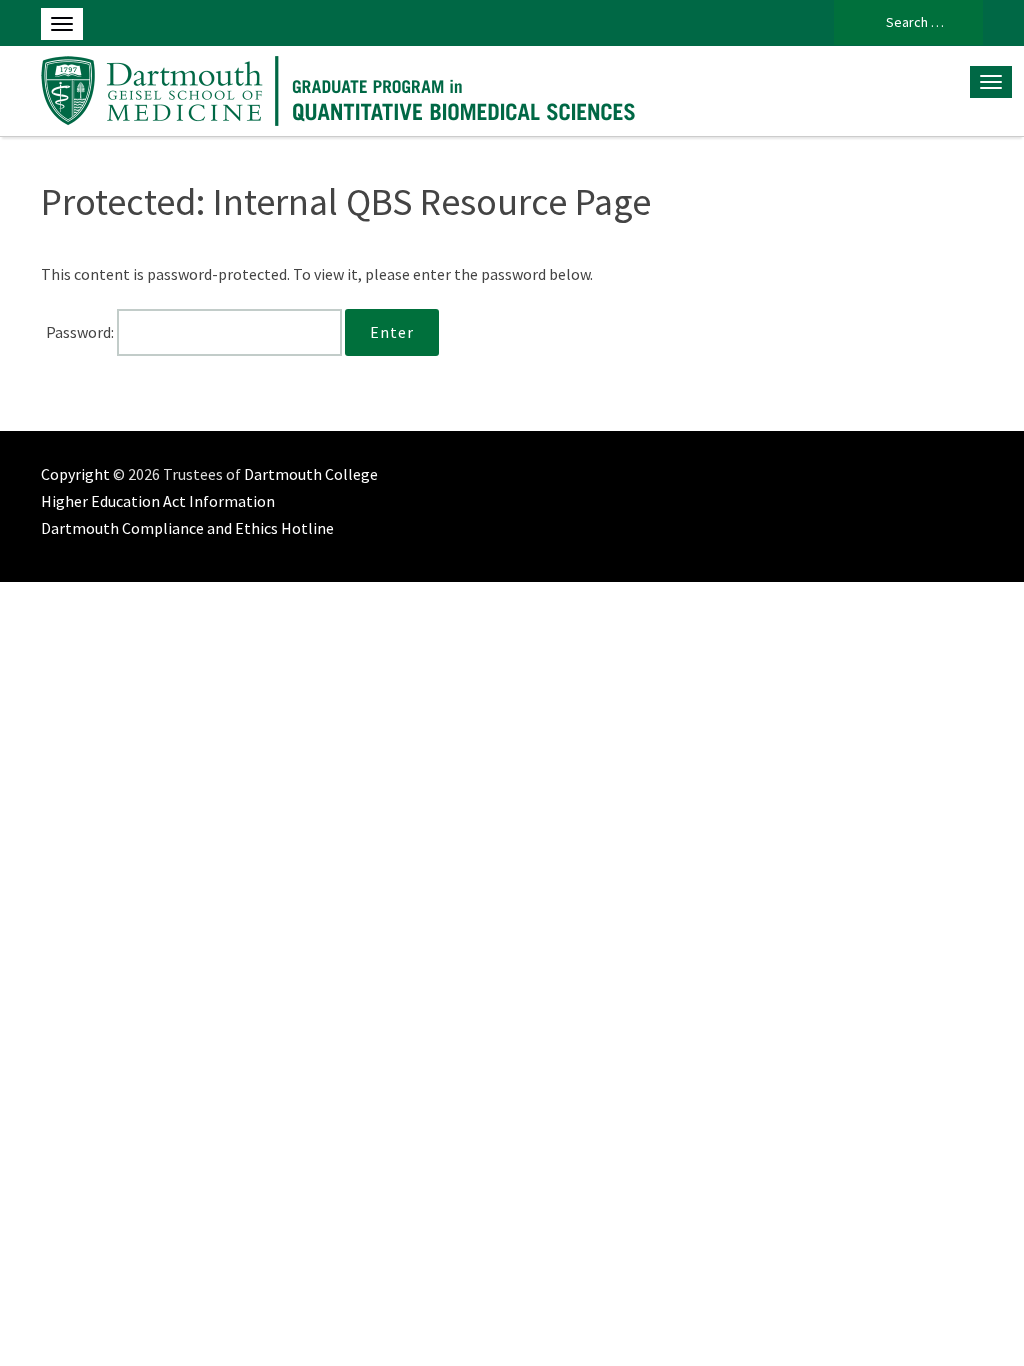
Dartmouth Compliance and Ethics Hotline (187, 528)
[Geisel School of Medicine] (341, 88)
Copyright (75, 474)
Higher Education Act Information (158, 501)
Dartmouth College (311, 474)
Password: (81, 332)
